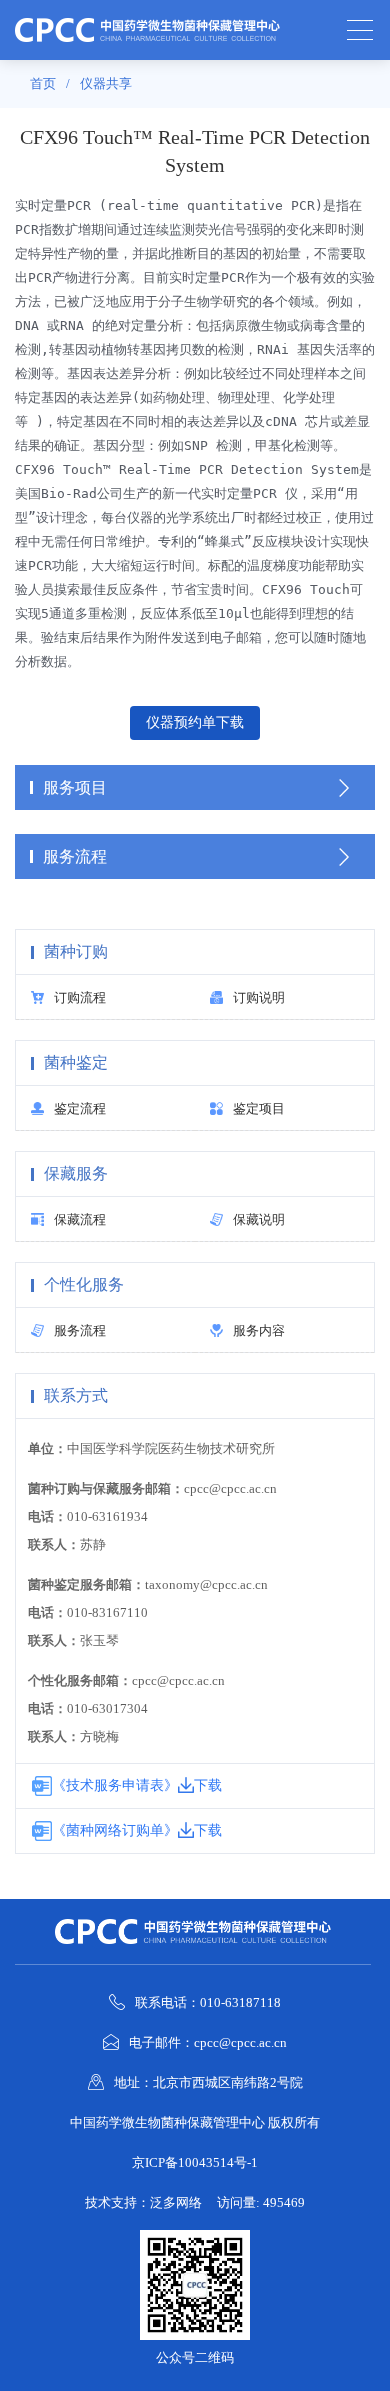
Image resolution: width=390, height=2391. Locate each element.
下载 (208, 1785)
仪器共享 (106, 83)
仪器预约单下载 (195, 722)
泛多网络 (176, 2202)
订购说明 (259, 997)
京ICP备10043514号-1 (195, 2162)
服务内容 (259, 1330)
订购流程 (80, 997)
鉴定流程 (80, 1108)
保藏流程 (80, 1219)
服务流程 (80, 1330)
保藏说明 (259, 1219)
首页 (43, 83)
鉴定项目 (259, 1108)
